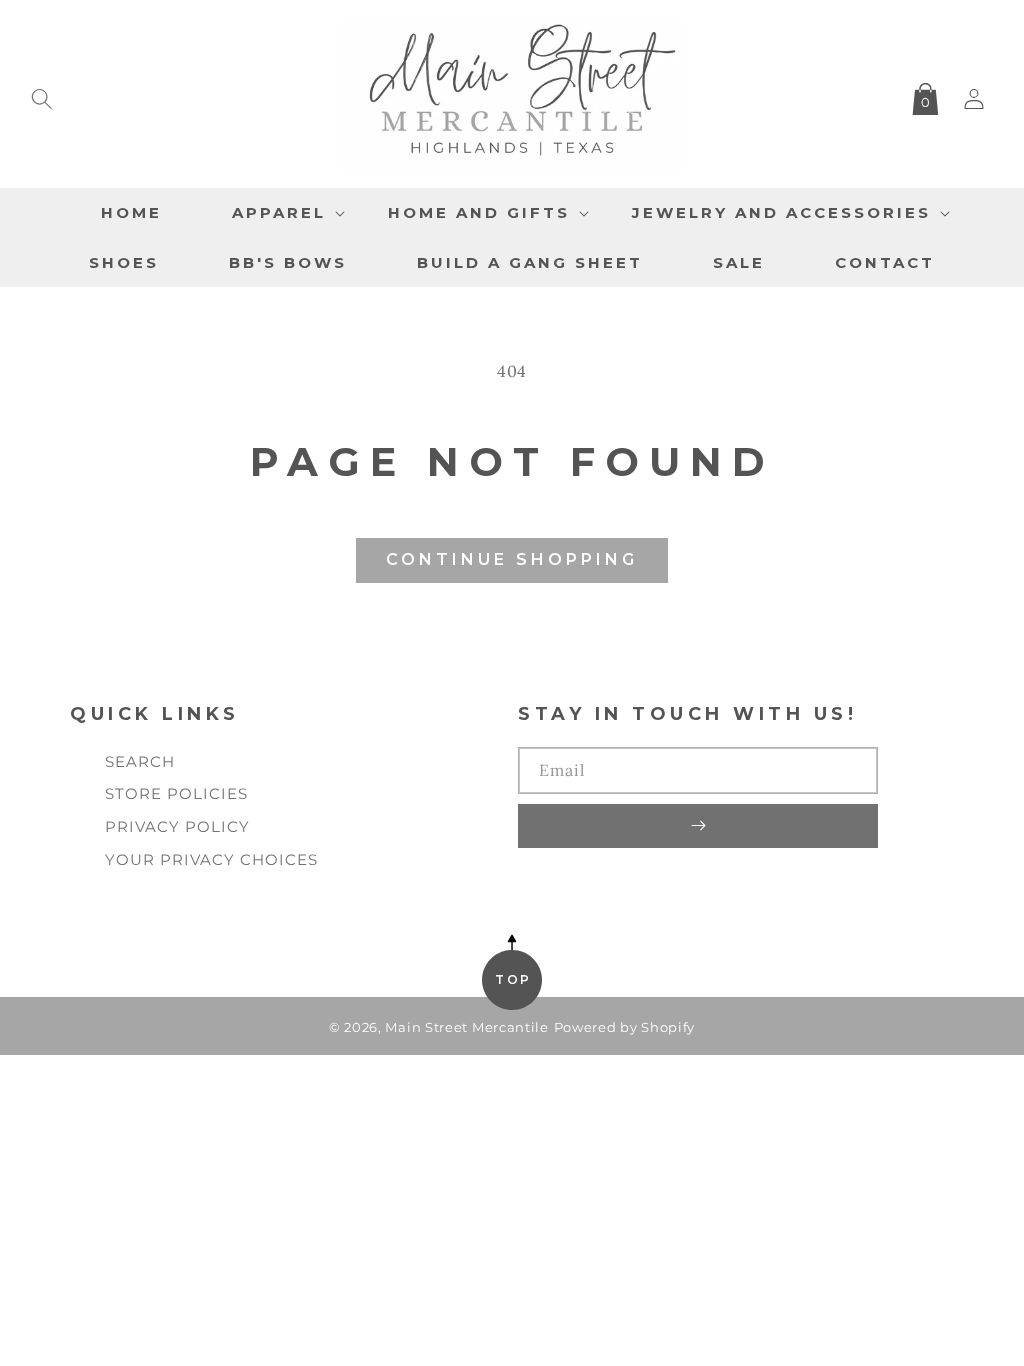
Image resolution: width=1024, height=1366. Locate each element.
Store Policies (176, 793)
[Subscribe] (698, 826)
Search (140, 761)
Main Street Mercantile (466, 1027)
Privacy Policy (177, 826)
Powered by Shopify (625, 1027)
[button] (42, 95)
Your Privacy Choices (211, 859)
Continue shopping (512, 559)
